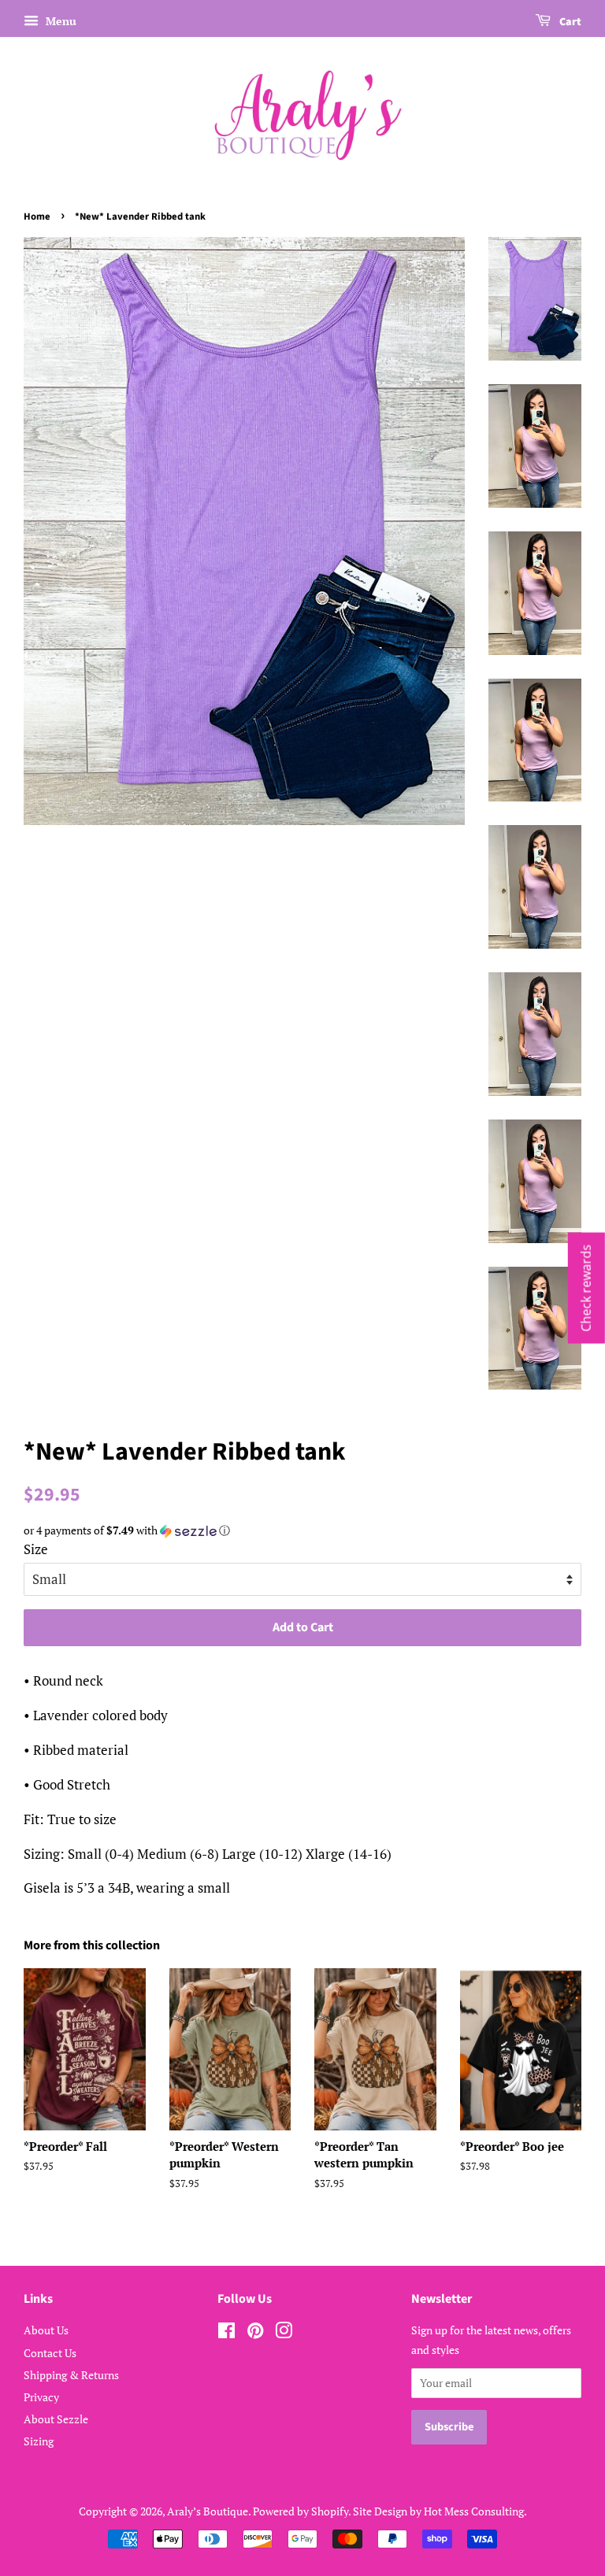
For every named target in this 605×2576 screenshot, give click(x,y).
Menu (59, 21)
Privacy (41, 2397)
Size (36, 1549)
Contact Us (50, 2353)
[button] (302, 1530)
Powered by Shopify (301, 2511)
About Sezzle (56, 2419)
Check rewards (586, 1288)
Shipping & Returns (71, 2375)
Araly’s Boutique (208, 2511)
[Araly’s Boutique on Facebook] (226, 2333)
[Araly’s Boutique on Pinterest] (255, 2333)
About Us (46, 2330)
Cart (569, 22)
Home (37, 217)
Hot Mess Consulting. (475, 2511)
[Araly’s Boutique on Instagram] (284, 2333)
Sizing (39, 2441)
